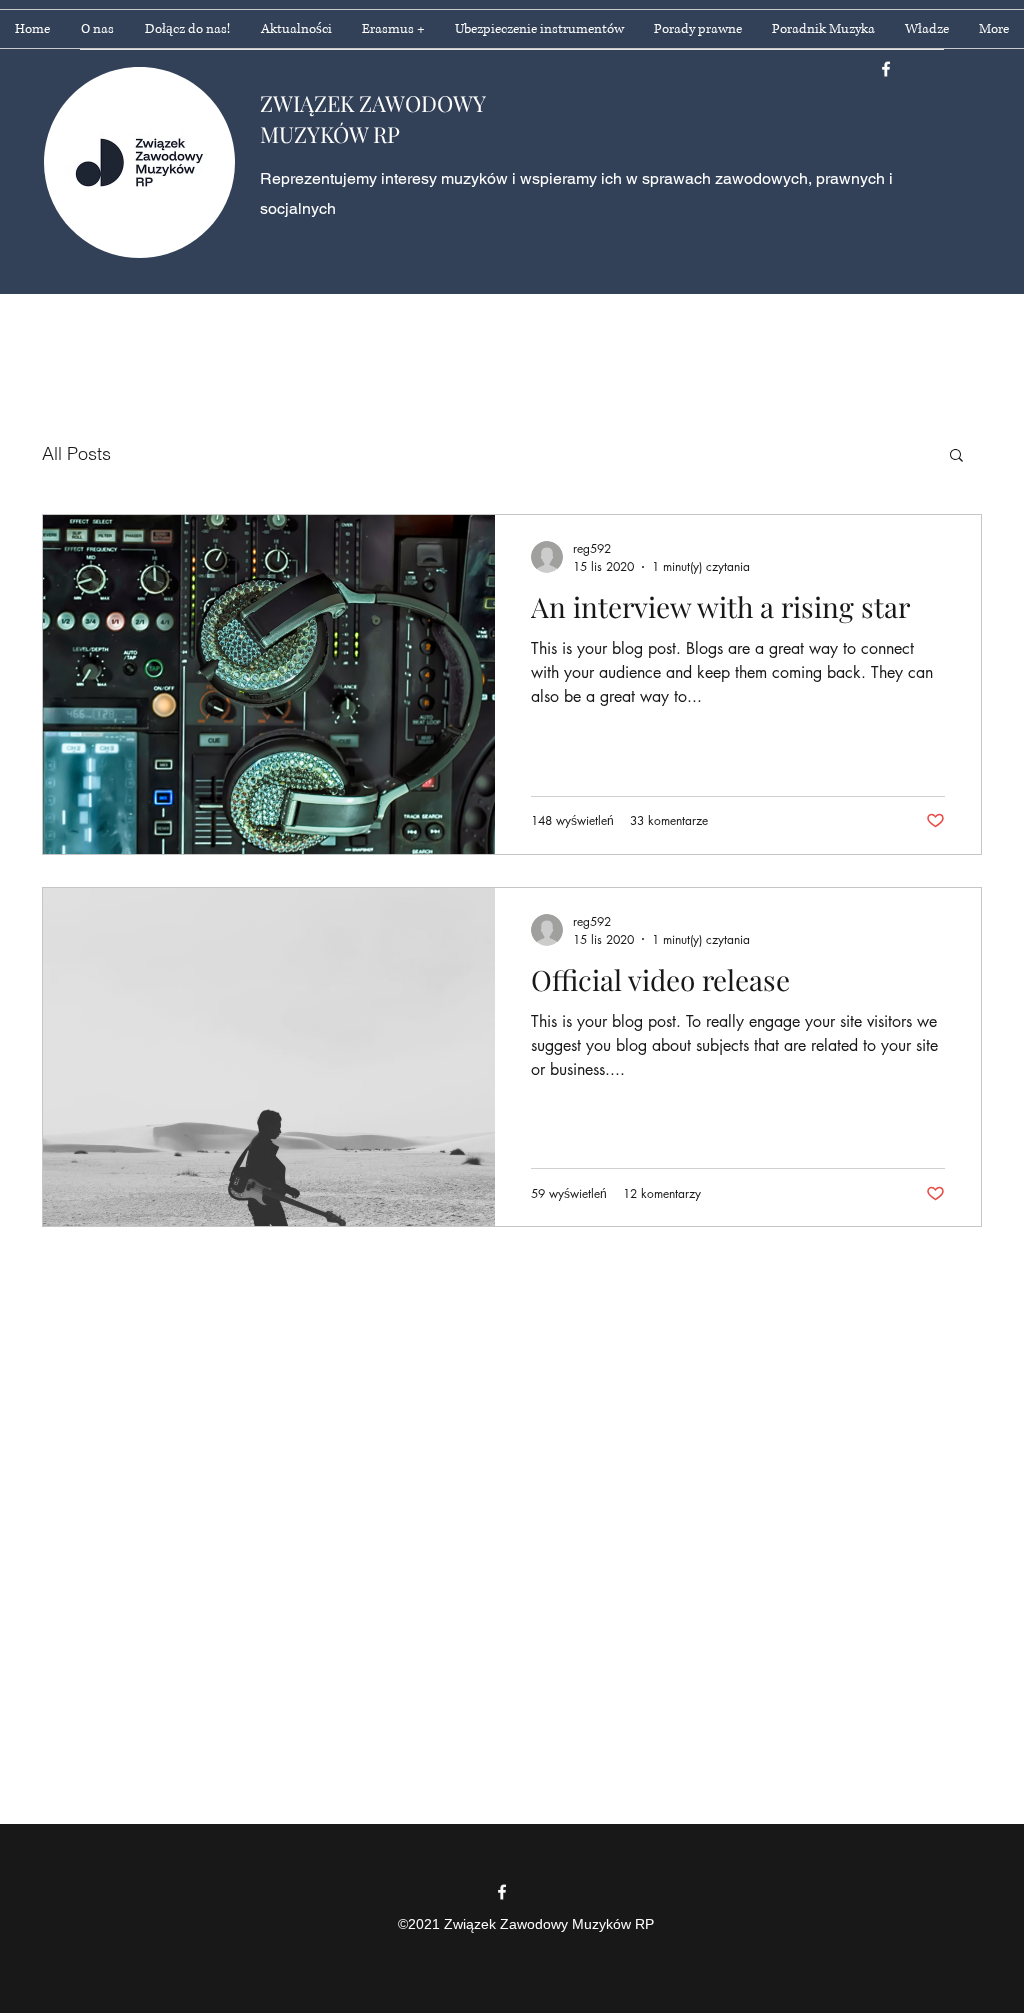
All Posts (76, 453)
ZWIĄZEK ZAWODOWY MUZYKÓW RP (372, 118)
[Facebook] (886, 69)
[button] (956, 456)
